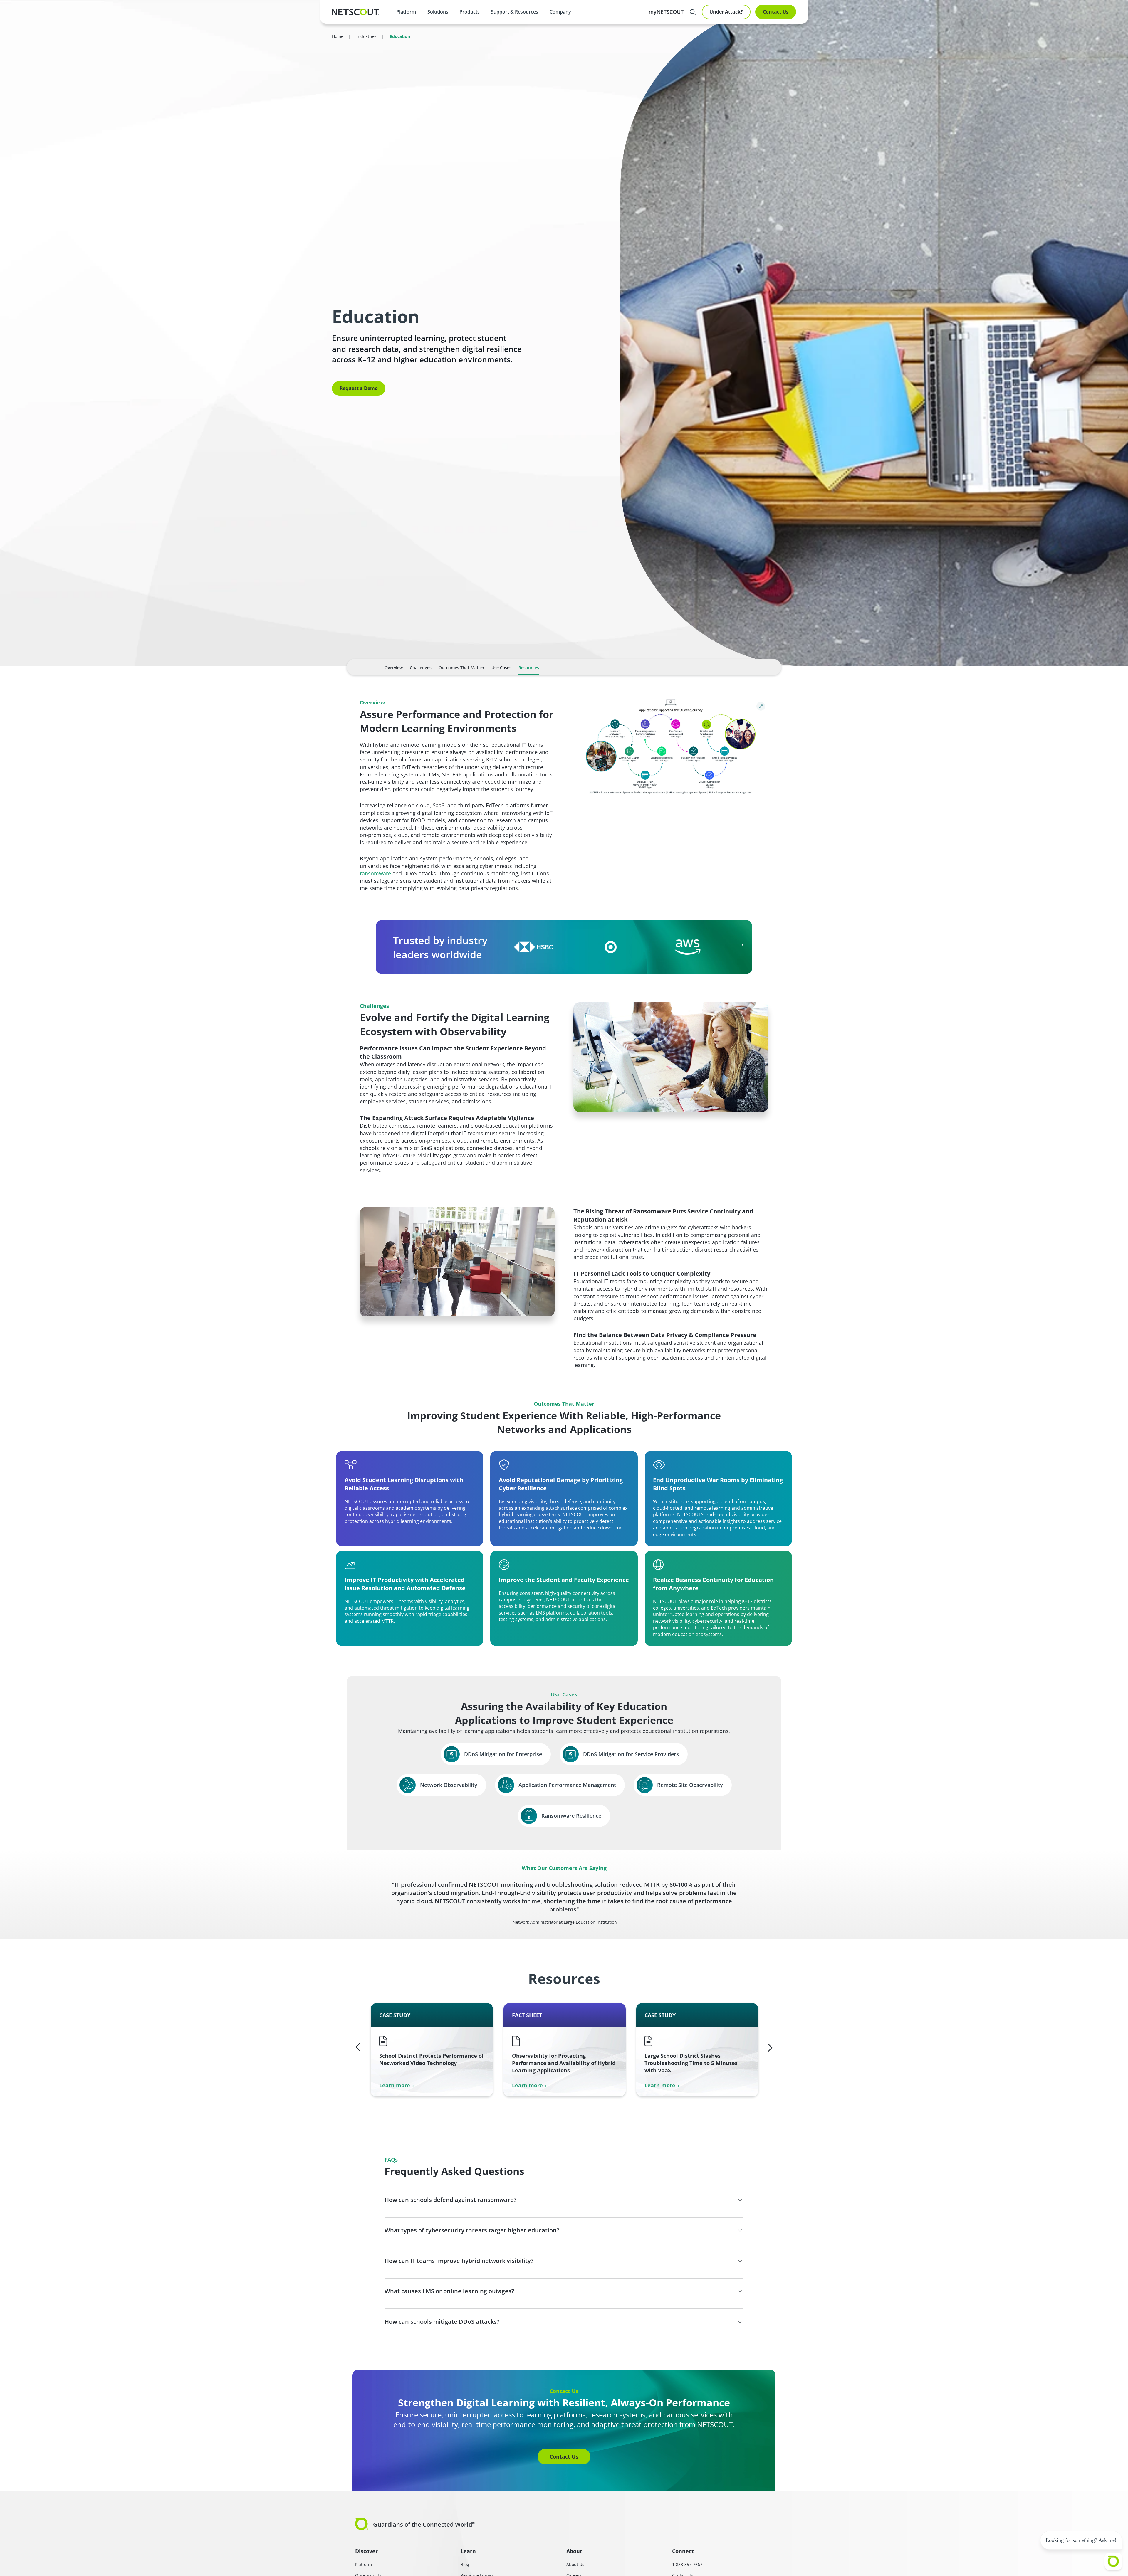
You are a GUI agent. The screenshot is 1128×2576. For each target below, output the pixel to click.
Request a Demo (359, 388)
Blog (465, 2564)
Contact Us (776, 12)
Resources (529, 668)
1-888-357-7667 (687, 2564)
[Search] (693, 12)
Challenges (421, 668)
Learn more (395, 2085)
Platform (406, 12)
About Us (575, 2564)
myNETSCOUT (666, 12)
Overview (394, 668)
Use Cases (501, 668)
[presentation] (438, 12)
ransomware (375, 873)
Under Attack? (726, 12)
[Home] (355, 12)
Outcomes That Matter (461, 668)
